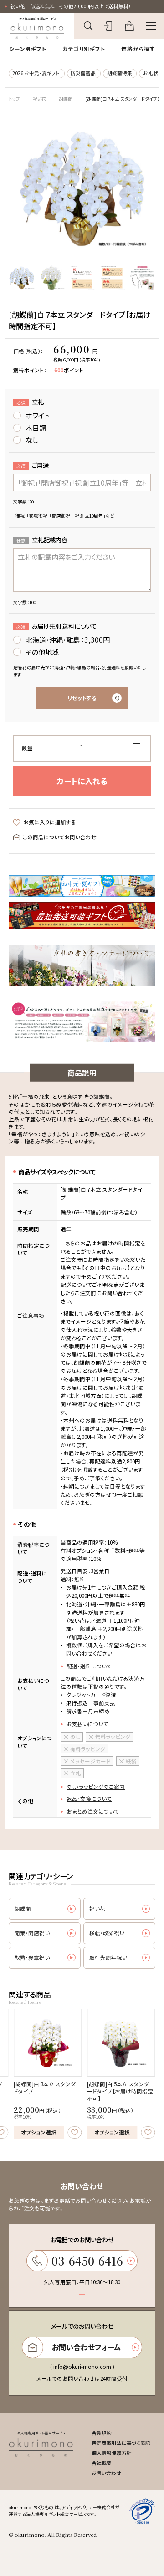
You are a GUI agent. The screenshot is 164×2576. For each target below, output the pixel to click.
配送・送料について (89, 1666)
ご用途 (33, 465)
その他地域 (42, 652)
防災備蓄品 (83, 73)
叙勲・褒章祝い (32, 1957)
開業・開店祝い (32, 1933)
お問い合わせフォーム (86, 2347)
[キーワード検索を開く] (88, 26)
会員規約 (102, 2433)
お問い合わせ (106, 2473)
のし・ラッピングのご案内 (96, 1787)
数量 (27, 748)
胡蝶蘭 (66, 99)
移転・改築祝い (107, 1933)
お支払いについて (87, 1724)
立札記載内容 (42, 539)
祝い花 (39, 99)
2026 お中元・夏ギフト (36, 73)
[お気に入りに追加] (74, 2132)
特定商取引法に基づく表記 (121, 2443)
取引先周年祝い (108, 1957)
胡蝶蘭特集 (120, 73)
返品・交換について (89, 1799)
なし (32, 440)
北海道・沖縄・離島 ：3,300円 (68, 640)
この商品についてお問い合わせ (60, 837)
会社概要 (102, 2463)
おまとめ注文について (93, 1811)
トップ (14, 99)
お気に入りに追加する (50, 822)
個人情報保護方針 (112, 2453)
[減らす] (137, 753)
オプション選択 (39, 2132)
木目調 (36, 427)
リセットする (82, 698)
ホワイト (37, 415)
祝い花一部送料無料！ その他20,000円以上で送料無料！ (71, 6)
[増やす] (137, 743)
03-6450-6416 (87, 2261)
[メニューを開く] (151, 26)
